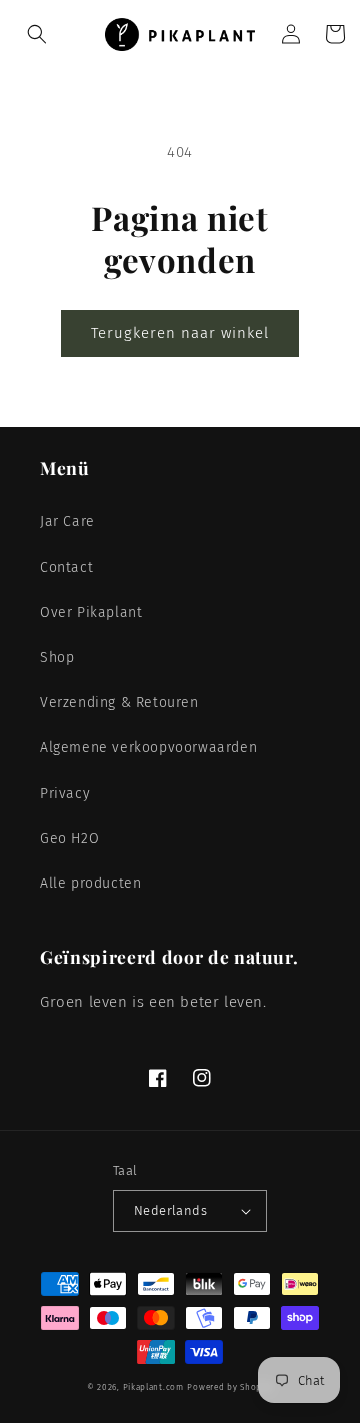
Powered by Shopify (230, 1387)
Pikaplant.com (153, 1387)
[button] (37, 34)
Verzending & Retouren (119, 702)
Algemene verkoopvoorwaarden (148, 747)
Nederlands (170, 1210)
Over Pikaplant (91, 612)
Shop (57, 657)
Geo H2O (69, 838)
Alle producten (90, 883)
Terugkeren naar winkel (180, 333)
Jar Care (67, 521)
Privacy (65, 793)
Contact (66, 567)
